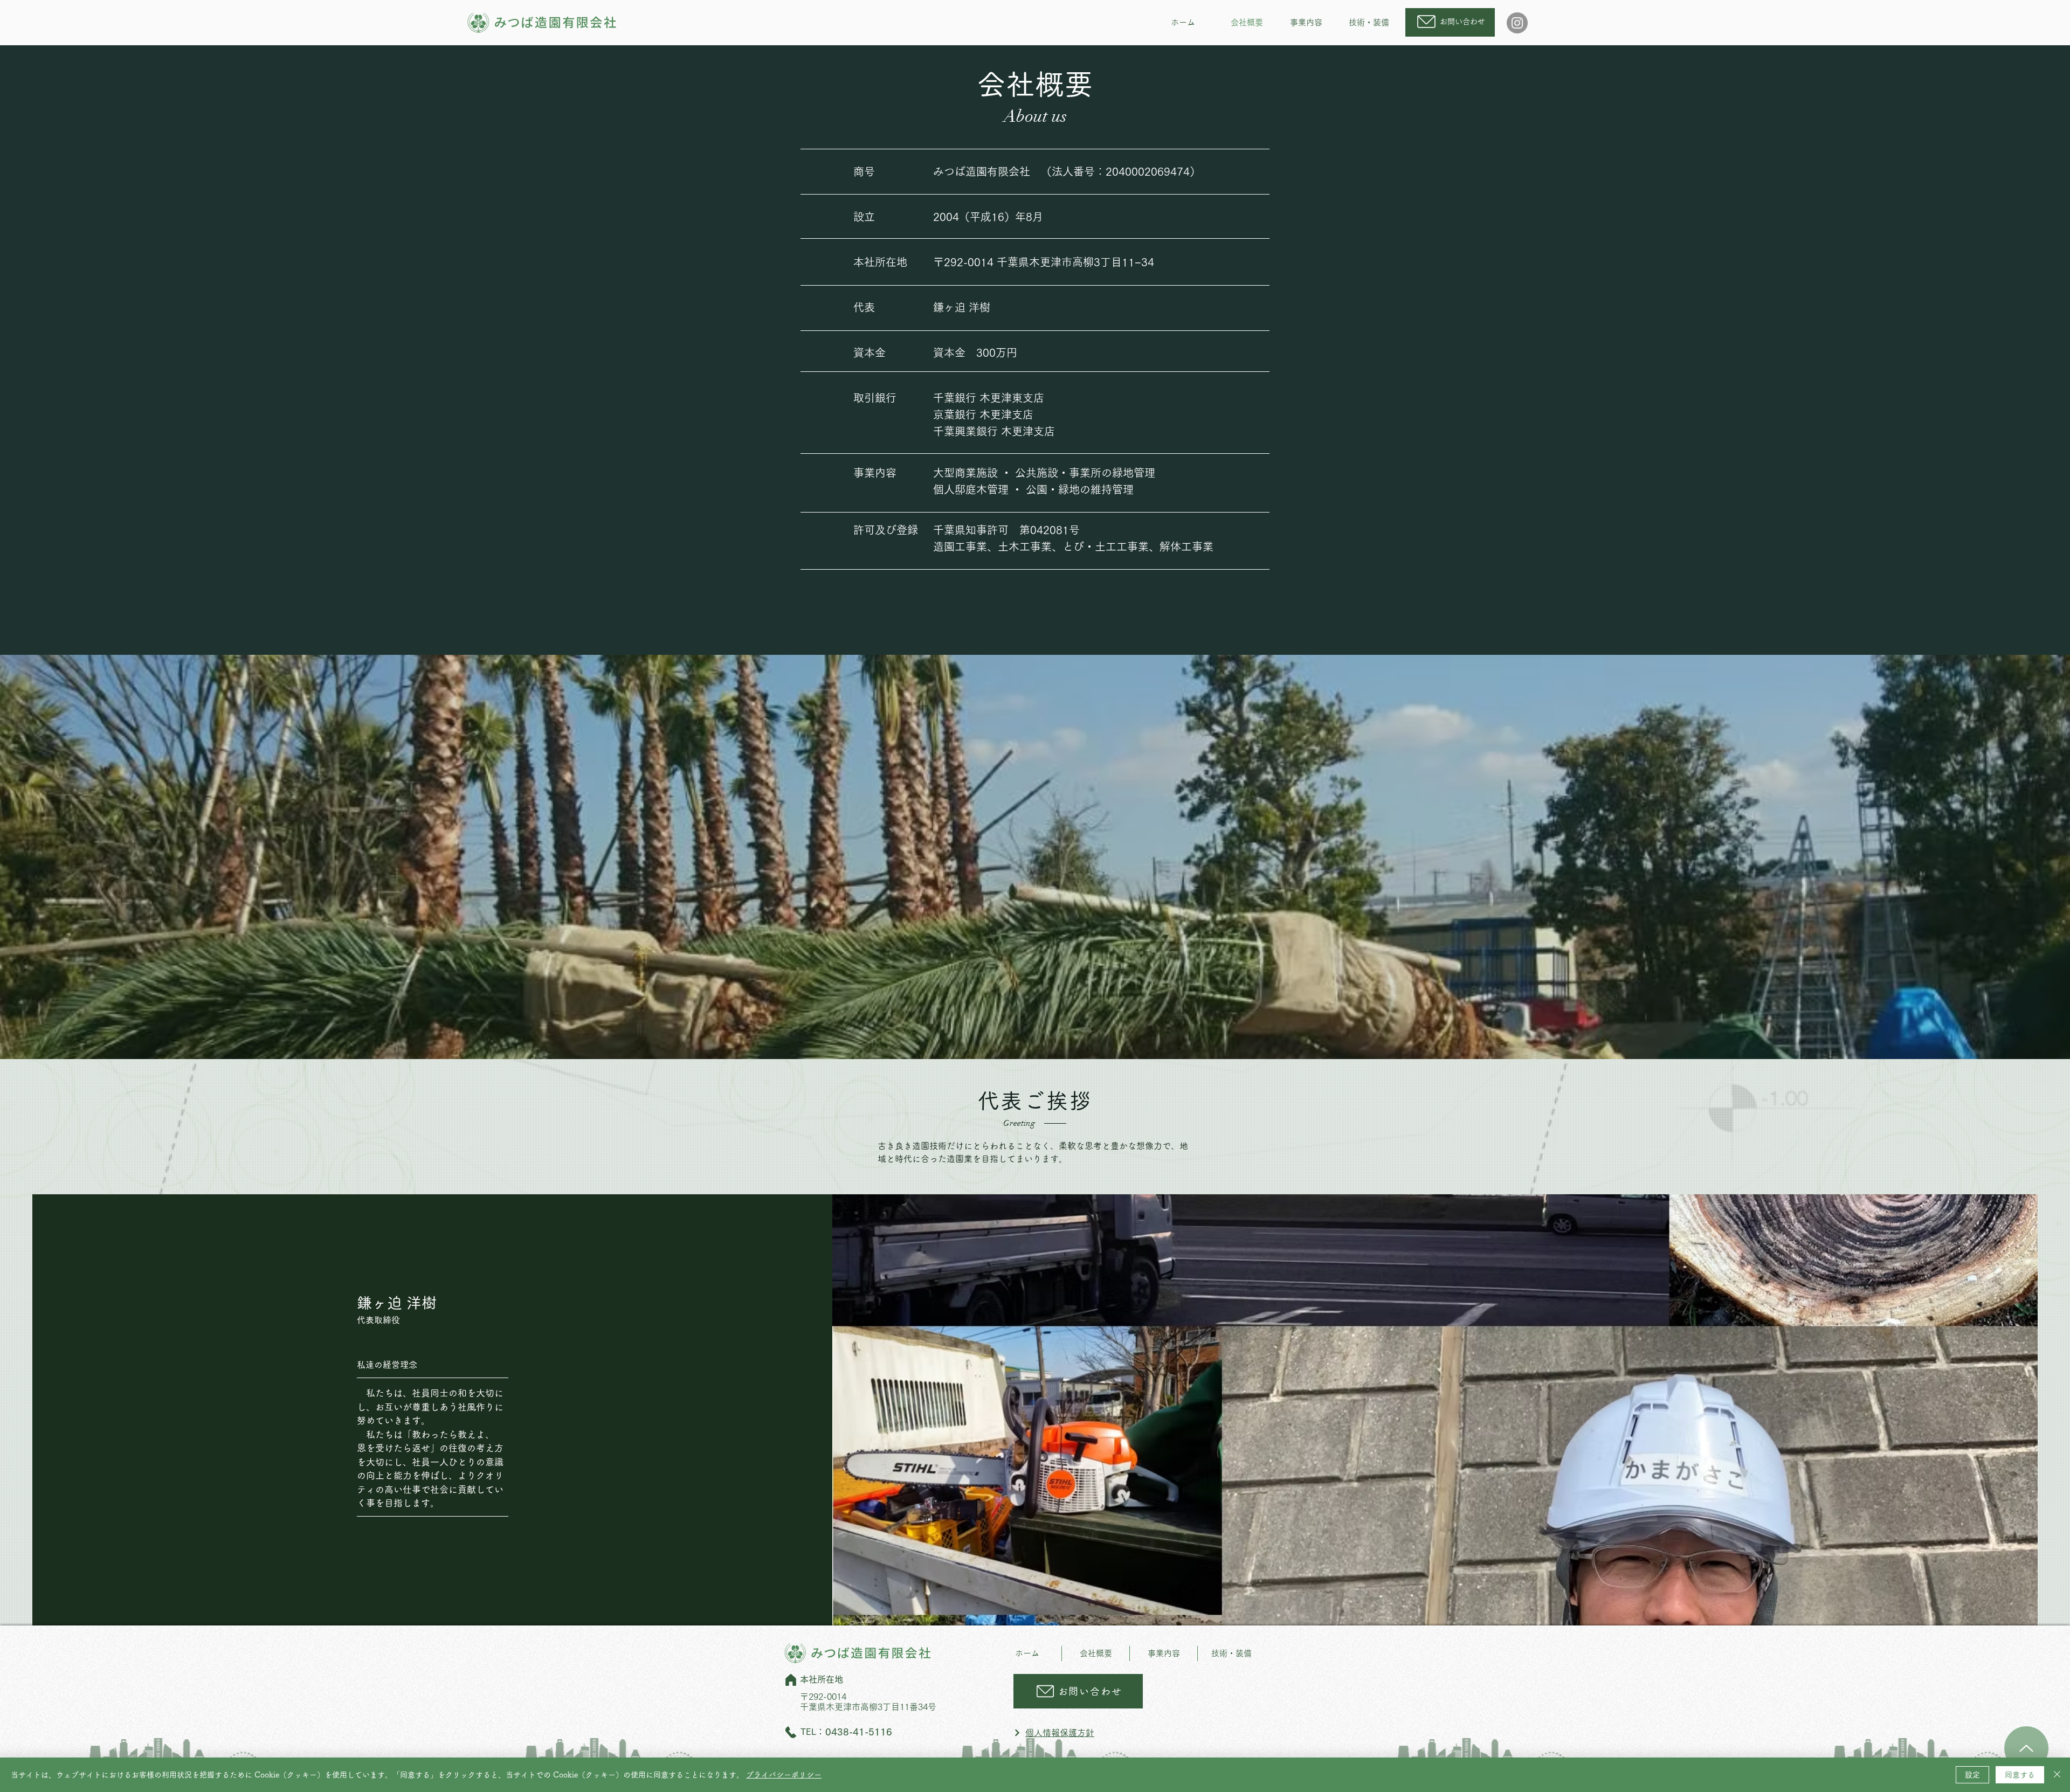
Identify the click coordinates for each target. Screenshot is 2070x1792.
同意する (2020, 1775)
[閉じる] (2057, 1775)
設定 (1972, 1775)
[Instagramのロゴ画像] (1517, 23)
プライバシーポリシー (784, 1775)
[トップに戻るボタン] (2026, 1748)
